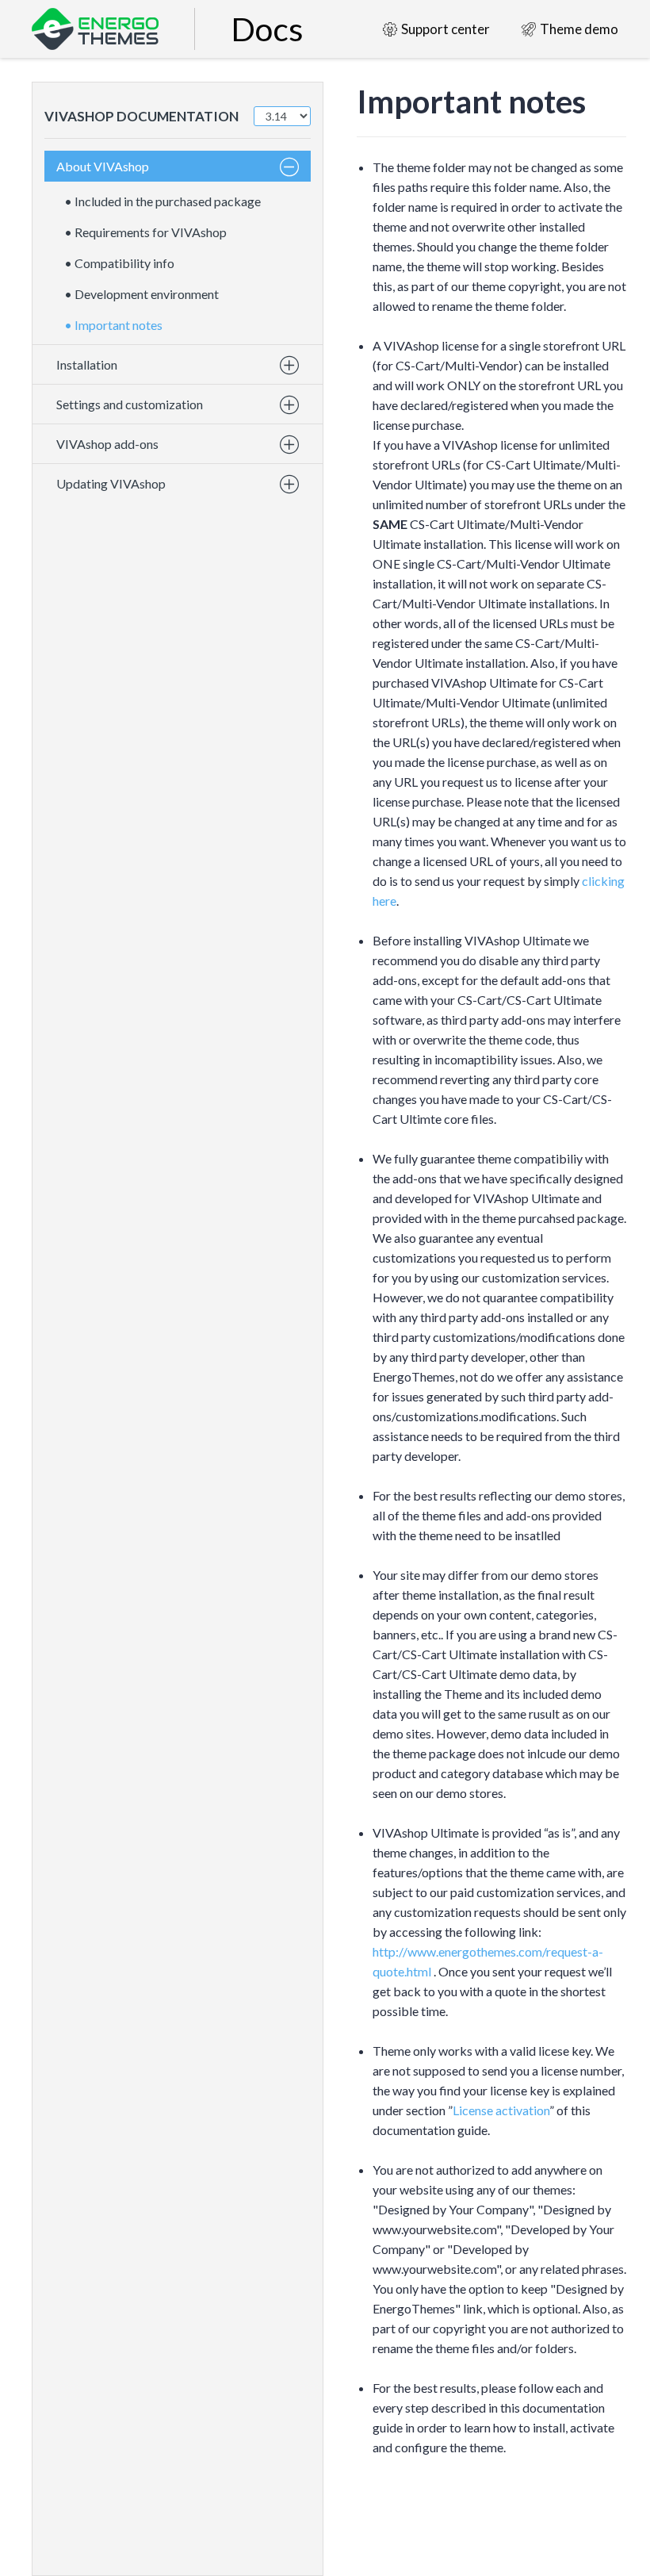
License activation (501, 2110)
